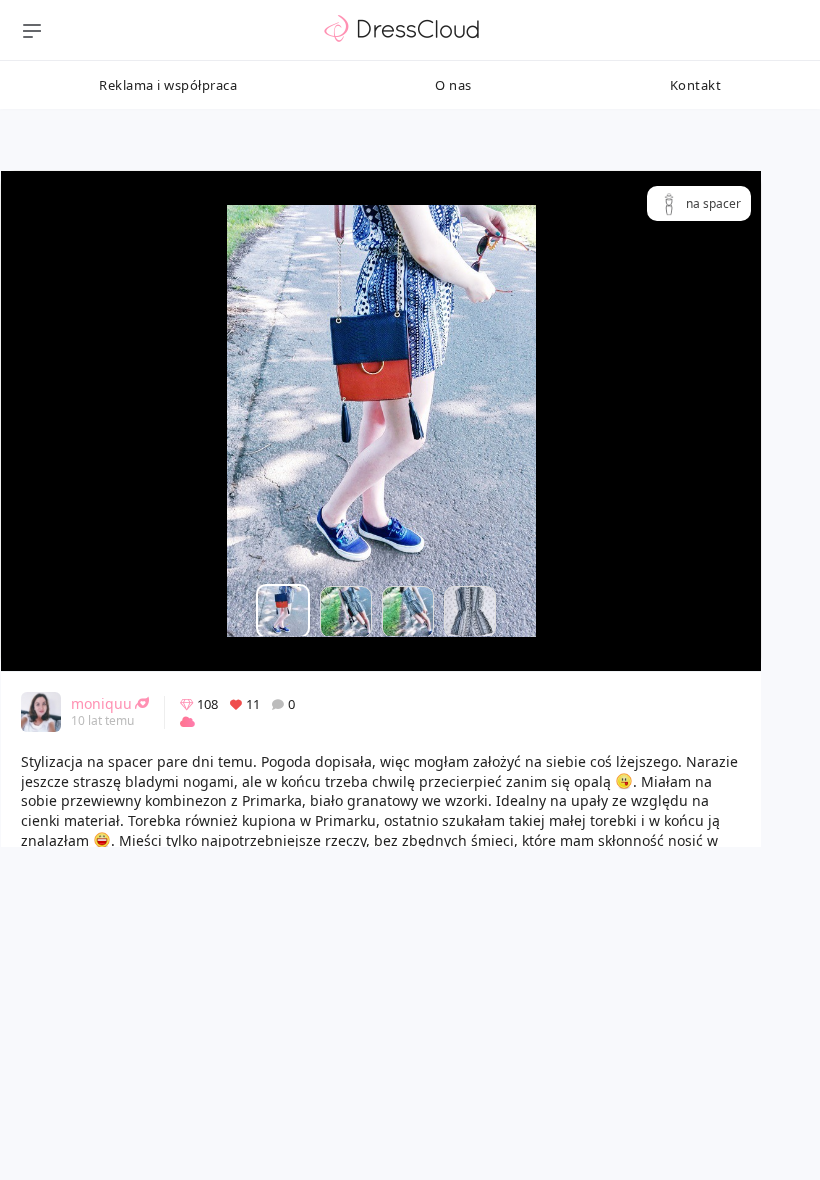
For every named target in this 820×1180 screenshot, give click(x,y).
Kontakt (696, 85)
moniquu (101, 703)
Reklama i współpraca (168, 85)
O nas (453, 85)
